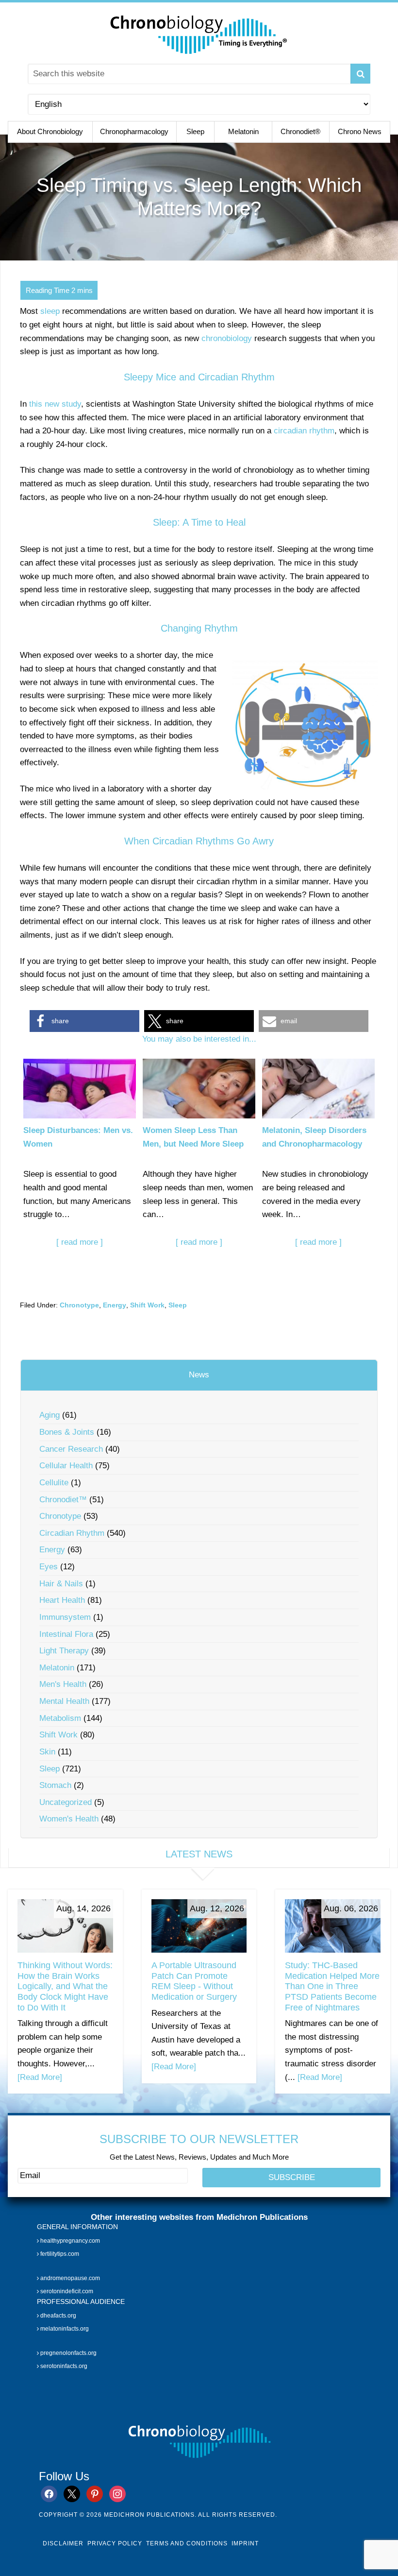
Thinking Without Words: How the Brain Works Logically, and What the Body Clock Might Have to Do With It (65, 1986)
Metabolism (60, 1718)
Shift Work (147, 1305)
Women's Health (69, 1819)
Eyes (49, 1567)
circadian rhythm (304, 431)
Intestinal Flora (66, 1634)
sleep (50, 311)
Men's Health (63, 1684)
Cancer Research (71, 1449)
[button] (84, 1021)
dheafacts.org (58, 2316)
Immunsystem (65, 1617)
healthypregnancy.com (69, 2241)
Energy (115, 1305)
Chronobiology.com (199, 34)
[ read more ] (80, 1242)
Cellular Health (66, 1466)
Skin (47, 1752)
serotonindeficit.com (66, 2291)
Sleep (178, 1305)
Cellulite (54, 1483)
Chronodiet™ (63, 1500)
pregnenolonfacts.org (68, 2353)
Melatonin (57, 1668)
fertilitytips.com (59, 2254)
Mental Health (64, 1701)
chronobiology (227, 338)
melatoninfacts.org (64, 2329)
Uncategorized (66, 1802)
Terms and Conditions (187, 2543)
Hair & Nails (61, 1584)
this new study (55, 404)
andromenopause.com (69, 2278)
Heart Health (62, 1600)
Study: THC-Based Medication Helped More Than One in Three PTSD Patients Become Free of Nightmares (332, 1986)
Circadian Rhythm (72, 1533)
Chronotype (79, 1305)
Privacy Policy (115, 2543)
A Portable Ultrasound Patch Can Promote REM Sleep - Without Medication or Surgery (194, 1981)
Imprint (245, 2543)
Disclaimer (63, 2543)
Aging (50, 1415)
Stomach (55, 1785)
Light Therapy (64, 1651)
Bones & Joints (67, 1432)
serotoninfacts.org (63, 2366)
